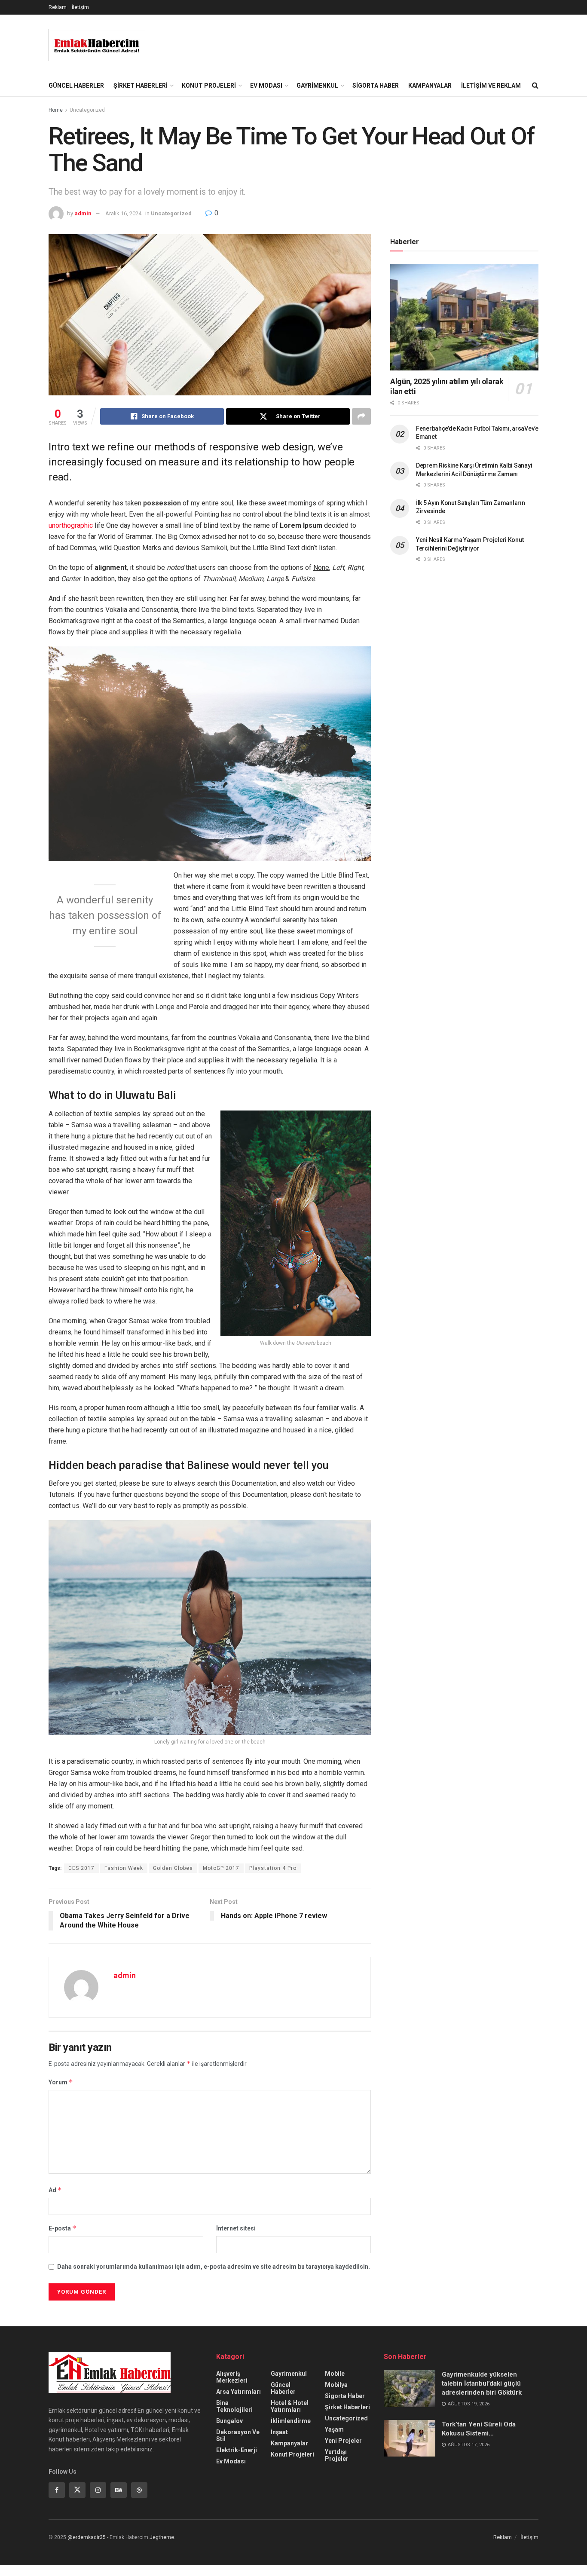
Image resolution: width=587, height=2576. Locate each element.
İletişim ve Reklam (491, 86)
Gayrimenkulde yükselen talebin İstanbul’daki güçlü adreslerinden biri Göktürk (482, 2383)
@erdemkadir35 (87, 2537)
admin (83, 213)
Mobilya (336, 2385)
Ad (55, 2190)
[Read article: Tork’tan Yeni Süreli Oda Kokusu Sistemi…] (410, 2438)
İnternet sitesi (236, 2228)
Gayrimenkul (317, 86)
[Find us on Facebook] (57, 2490)
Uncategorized (87, 110)
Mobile (335, 2374)
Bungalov (229, 2421)
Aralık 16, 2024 (123, 213)
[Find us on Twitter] (77, 2490)
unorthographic (71, 525)
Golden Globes (173, 1868)
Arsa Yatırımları (238, 2392)
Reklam (58, 7)
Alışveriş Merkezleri (232, 2377)
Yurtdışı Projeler (337, 2455)
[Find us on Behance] (119, 2490)
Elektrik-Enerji (237, 2450)
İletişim (80, 7)
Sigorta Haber (376, 86)
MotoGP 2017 (221, 1868)
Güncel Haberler (76, 86)
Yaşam (334, 2429)
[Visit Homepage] (97, 45)
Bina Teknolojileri (234, 2406)
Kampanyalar (430, 86)
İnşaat (279, 2432)
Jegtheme (162, 2537)
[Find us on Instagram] (98, 2490)
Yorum (61, 2082)
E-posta (63, 2228)
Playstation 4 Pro (273, 1868)
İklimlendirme (291, 2421)
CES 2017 (81, 1868)
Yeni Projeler (343, 2441)
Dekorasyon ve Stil (238, 2435)
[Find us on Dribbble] (139, 2490)
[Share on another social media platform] (361, 416)
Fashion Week (124, 1868)
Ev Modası (266, 86)
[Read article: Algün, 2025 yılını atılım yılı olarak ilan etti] (464, 317)
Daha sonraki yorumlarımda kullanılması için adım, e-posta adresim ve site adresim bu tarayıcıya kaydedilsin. (214, 2267)
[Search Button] (535, 86)
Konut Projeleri (209, 86)
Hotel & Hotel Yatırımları (290, 2406)
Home (56, 110)
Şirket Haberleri (141, 86)
